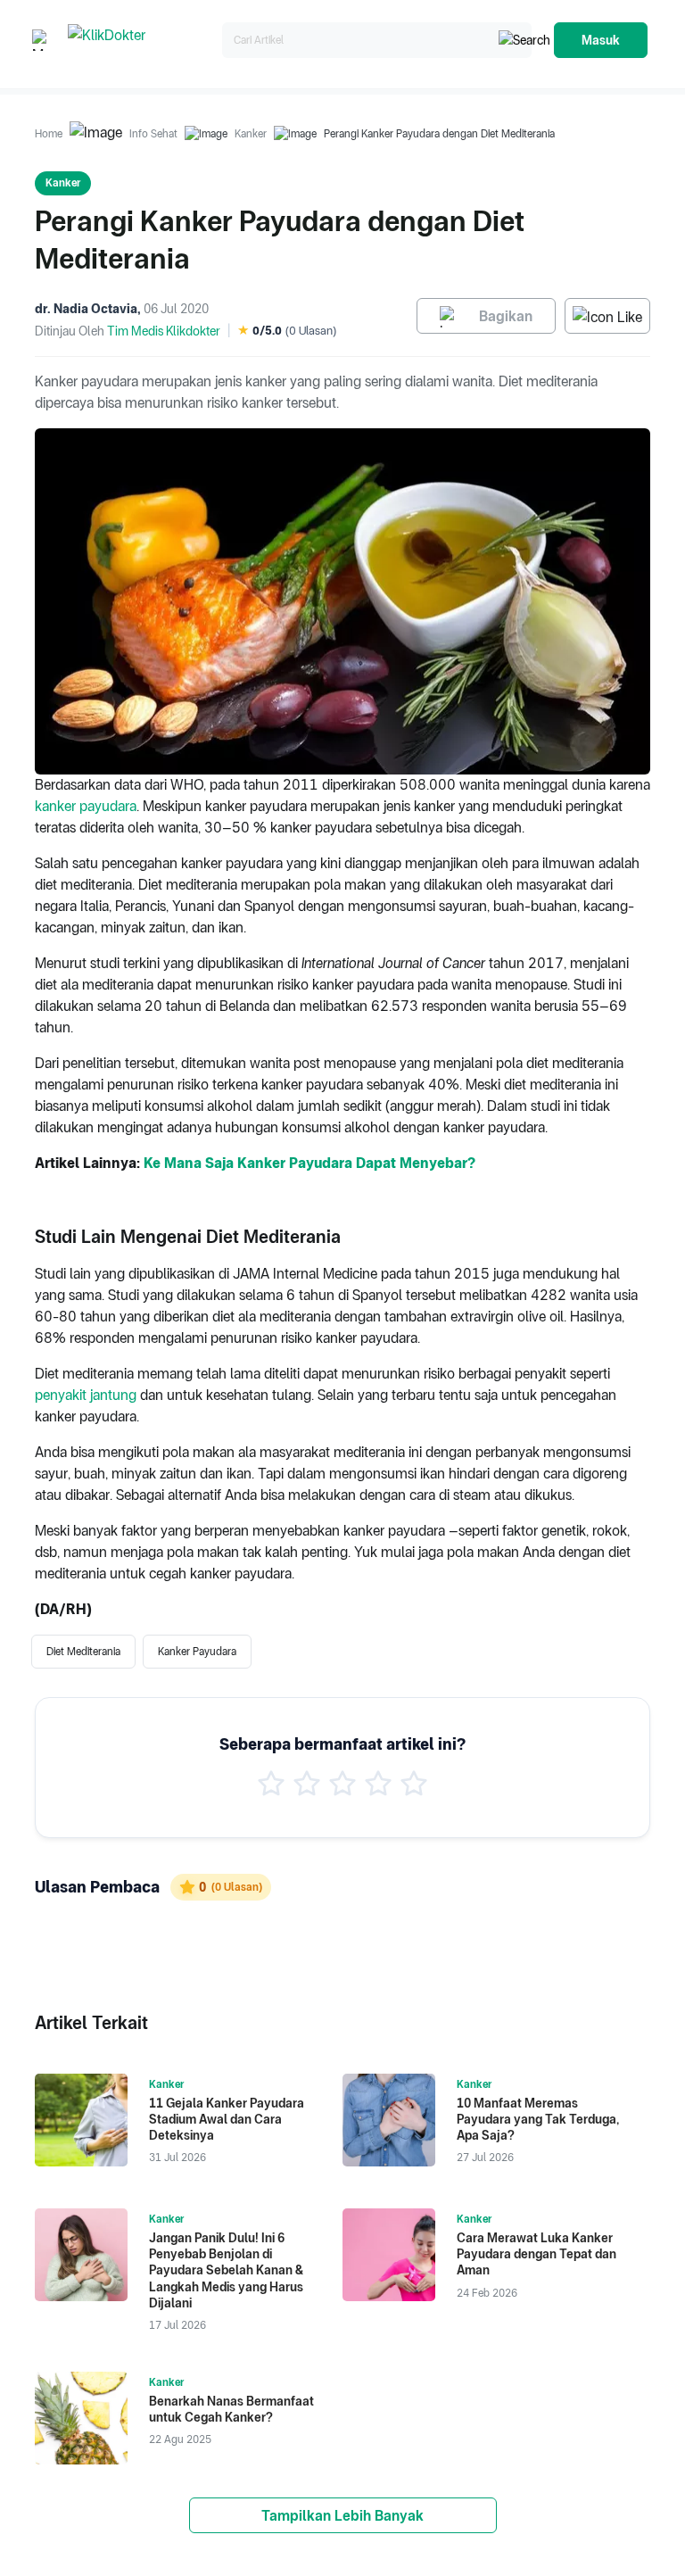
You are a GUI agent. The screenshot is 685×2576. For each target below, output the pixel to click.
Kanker (251, 134)
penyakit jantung (86, 1395)
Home (49, 134)
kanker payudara (86, 806)
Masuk (601, 40)
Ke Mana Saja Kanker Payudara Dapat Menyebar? (309, 1163)
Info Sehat (153, 134)
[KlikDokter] (141, 41)
